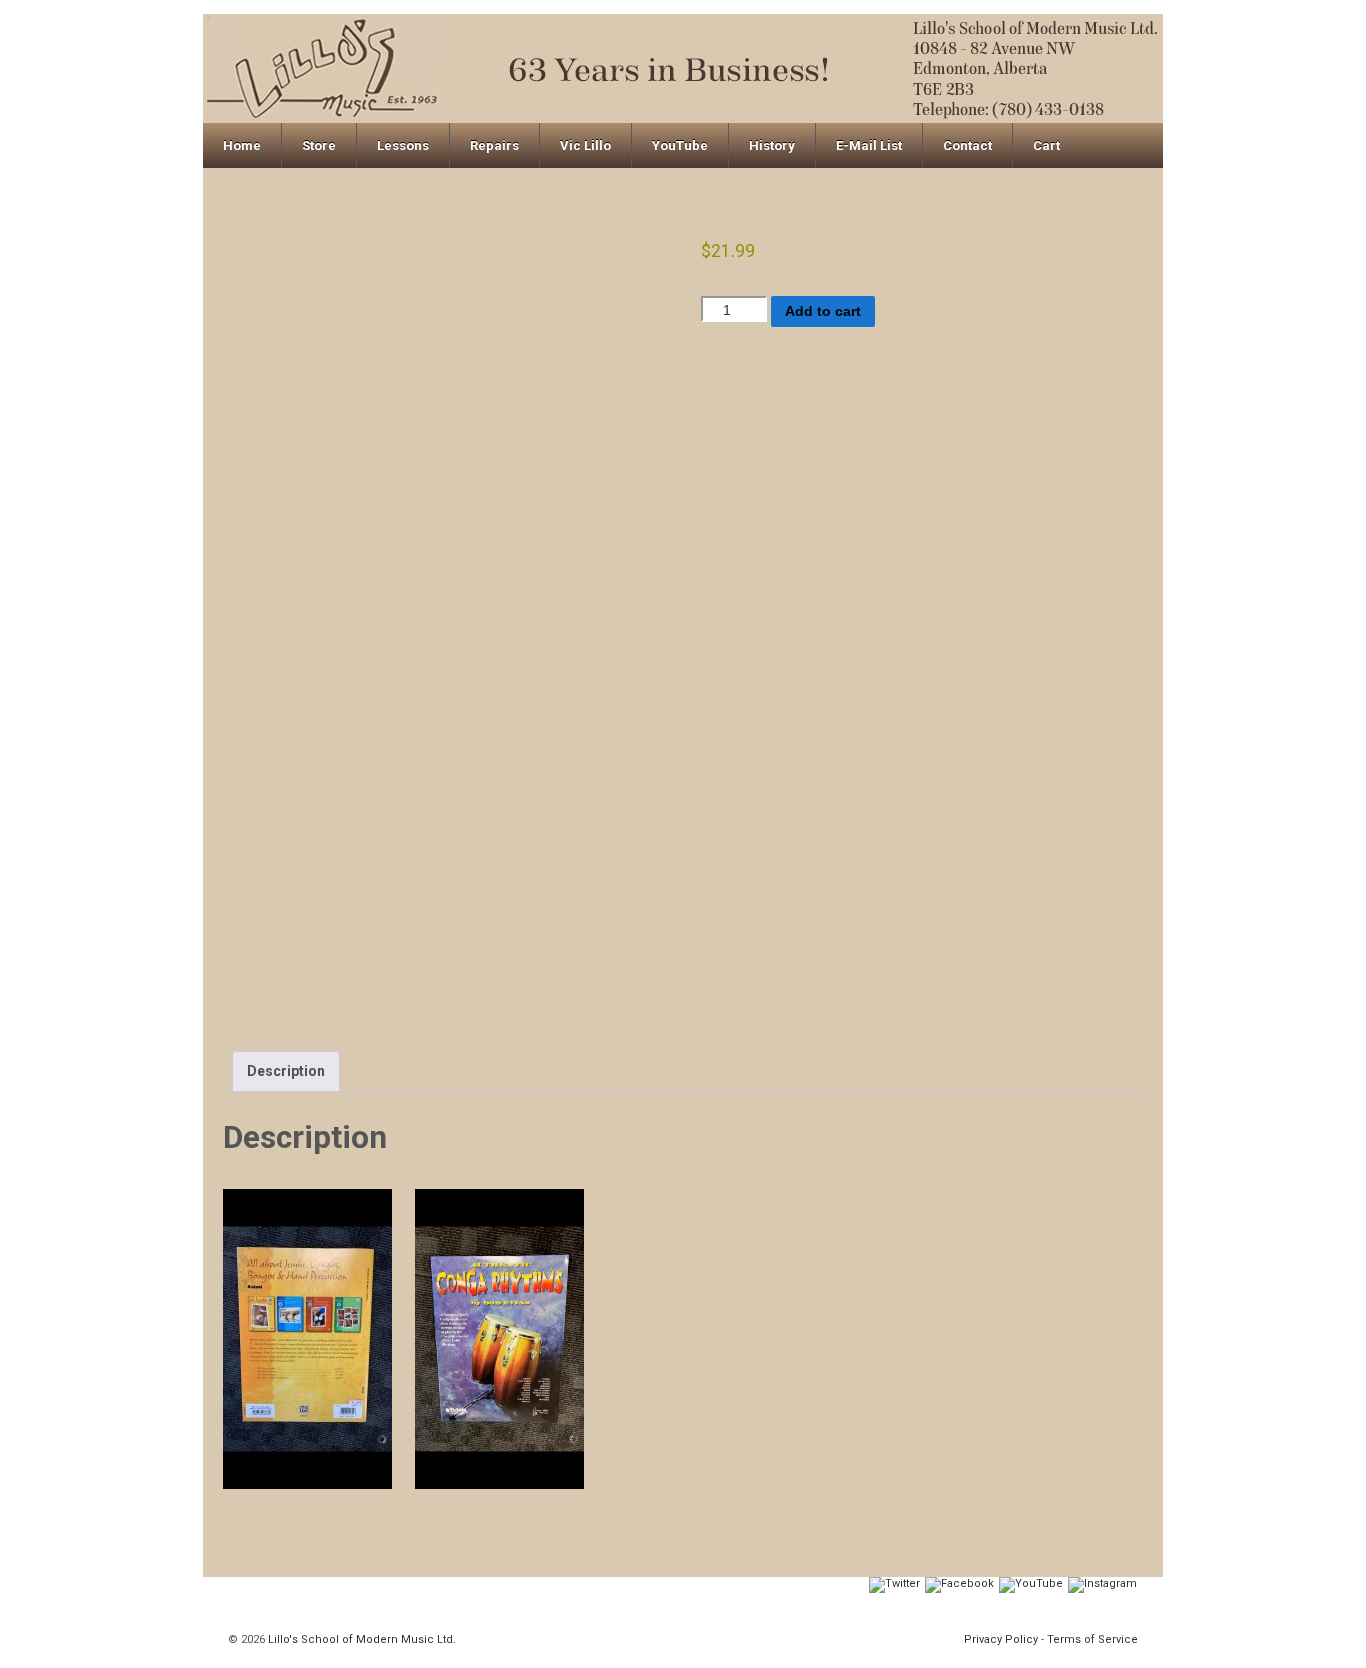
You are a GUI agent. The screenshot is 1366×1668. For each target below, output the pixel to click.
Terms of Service (1092, 1639)
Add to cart (823, 311)
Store (319, 145)
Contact (967, 145)
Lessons (403, 145)
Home (242, 145)
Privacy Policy (1001, 1639)
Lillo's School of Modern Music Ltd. (360, 1639)
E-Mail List (869, 145)
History (772, 145)
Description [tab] (286, 1071)
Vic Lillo (585, 145)
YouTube (680, 145)
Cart (1046, 145)
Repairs (494, 145)
